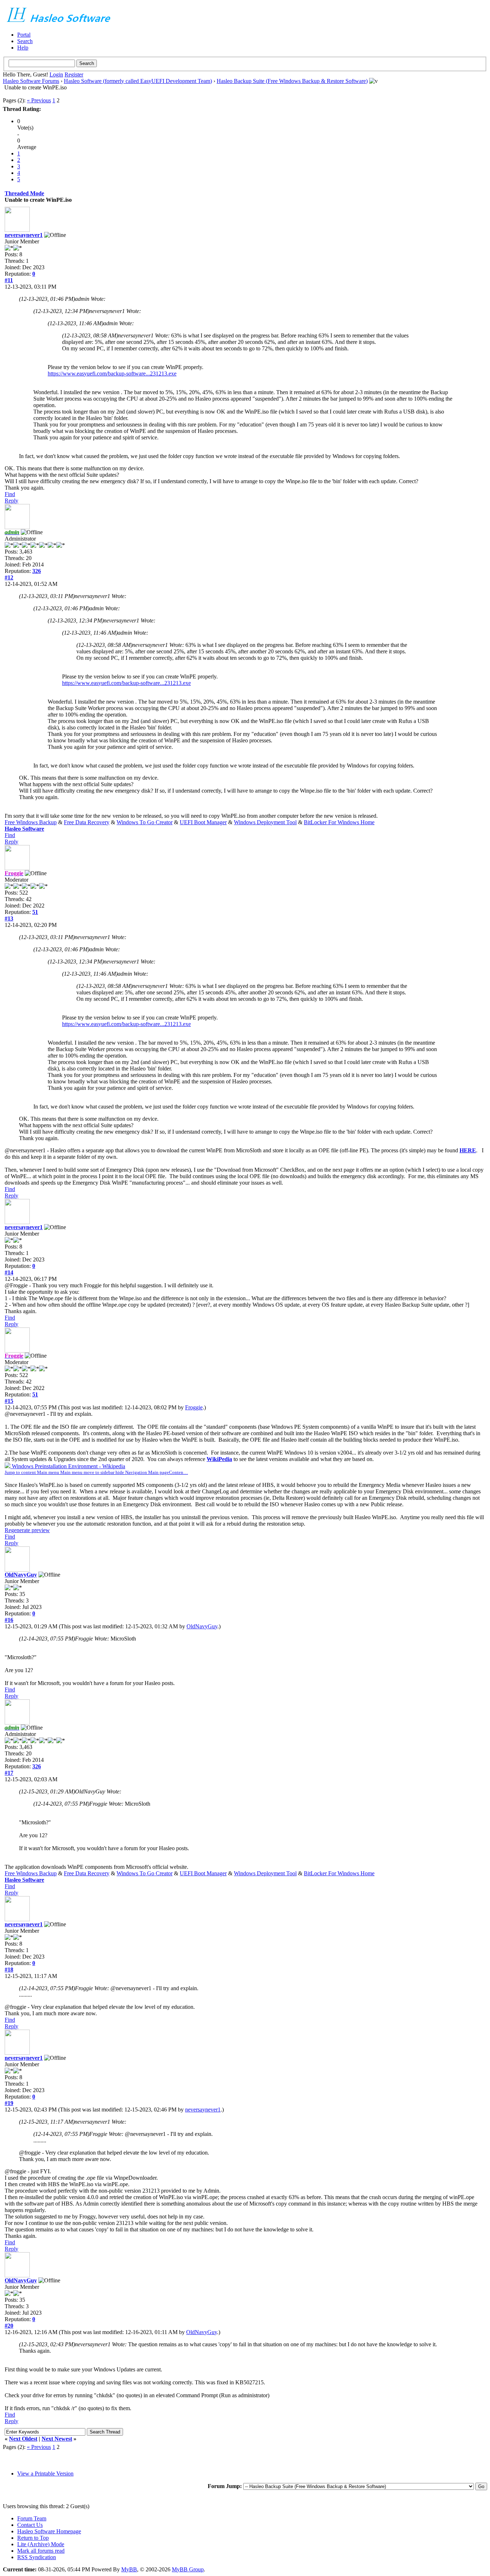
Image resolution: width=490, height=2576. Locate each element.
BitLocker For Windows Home (339, 822)
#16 (9, 1620)
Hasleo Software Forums (31, 81)
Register (74, 74)
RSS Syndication (37, 2557)
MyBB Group (188, 2569)
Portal (24, 35)
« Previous (39, 100)
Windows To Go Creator (145, 822)
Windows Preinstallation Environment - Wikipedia (96, 1469)
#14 (9, 1272)
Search (25, 41)
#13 (9, 918)
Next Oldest (23, 2439)
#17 (9, 1773)
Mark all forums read (41, 2551)
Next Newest (57, 2439)
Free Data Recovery (87, 822)
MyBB (129, 2569)
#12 (9, 577)
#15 (9, 1401)
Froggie (194, 1407)
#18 (9, 1970)
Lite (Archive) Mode (41, 2544)
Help (23, 48)
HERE (468, 1150)
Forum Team (32, 2518)
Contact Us (30, 2525)
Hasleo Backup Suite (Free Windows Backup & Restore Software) (292, 81)
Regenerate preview (27, 1530)
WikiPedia (219, 1459)
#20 (9, 2326)
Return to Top (33, 2538)
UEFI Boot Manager (203, 822)
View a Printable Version (45, 2474)
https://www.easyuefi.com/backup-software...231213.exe (112, 374)
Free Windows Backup (31, 822)
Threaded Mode (24, 193)
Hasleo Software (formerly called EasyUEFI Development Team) (138, 81)
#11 (9, 280)
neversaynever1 (24, 235)
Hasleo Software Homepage (49, 2531)
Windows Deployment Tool (265, 822)
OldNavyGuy (21, 1575)
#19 (9, 2103)
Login (56, 74)
